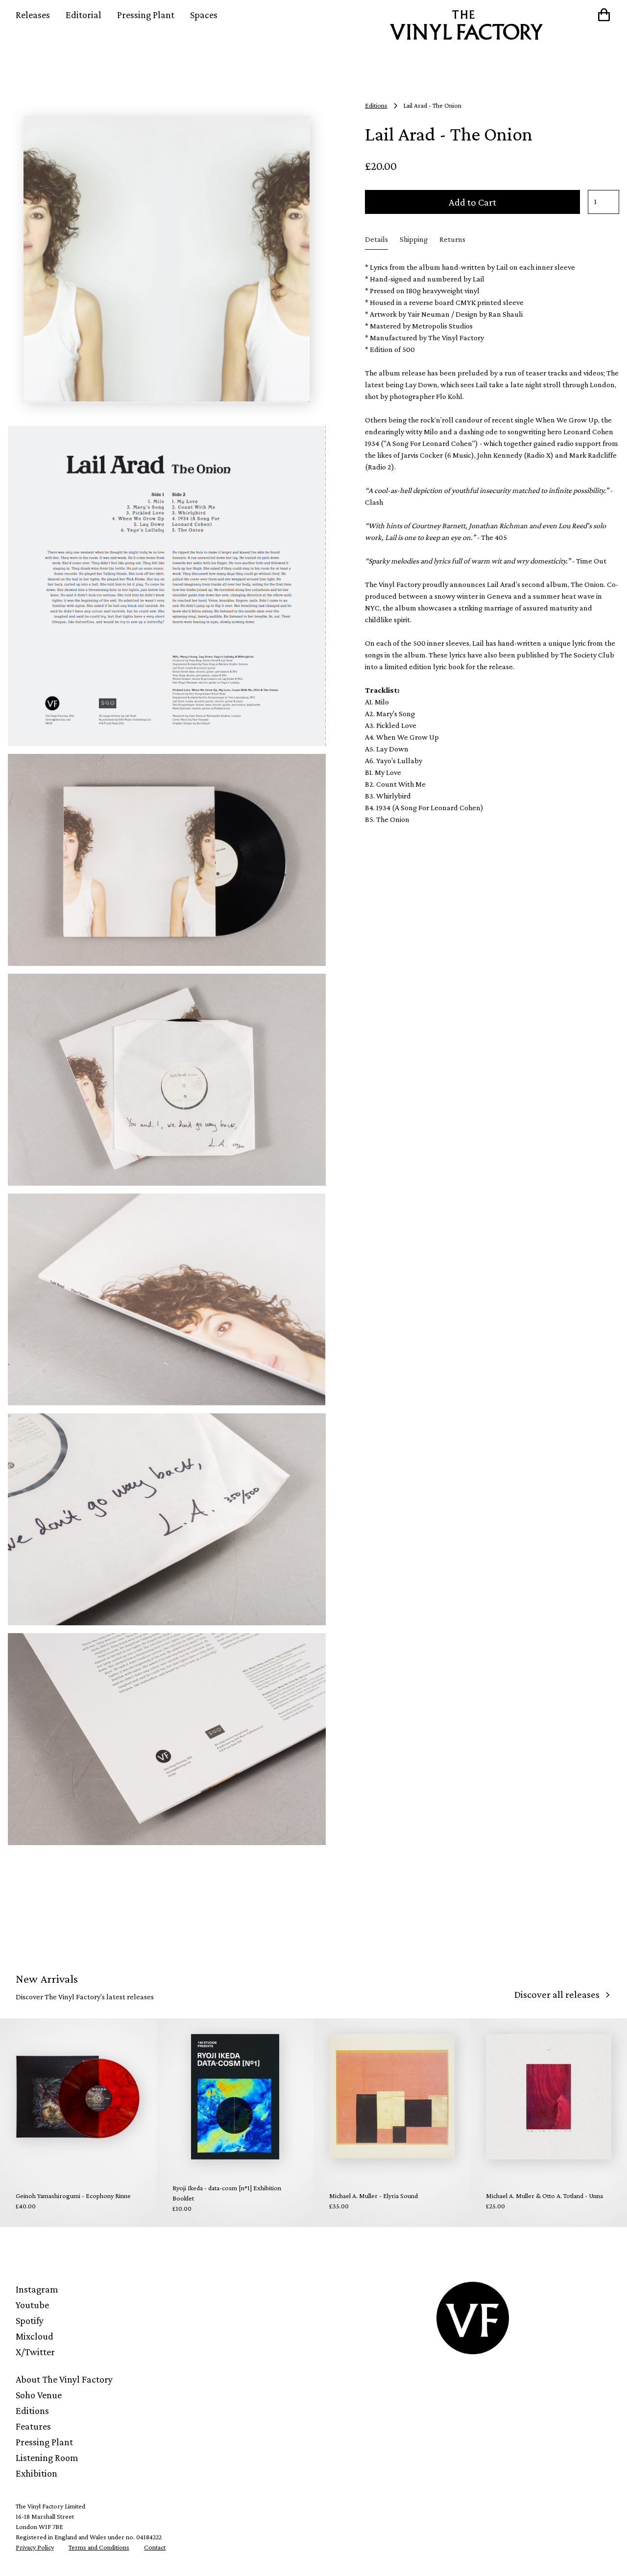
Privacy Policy (35, 2547)
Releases (33, 15)
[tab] (376, 240)
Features (33, 2426)
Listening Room (47, 2458)
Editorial (84, 15)
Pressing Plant (146, 15)
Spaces (204, 15)
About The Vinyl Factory (64, 2379)
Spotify (30, 2320)
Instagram (37, 2289)
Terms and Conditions (99, 2547)
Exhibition (36, 2473)
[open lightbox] (167, 259)
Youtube (32, 2305)
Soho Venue (39, 2395)
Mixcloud (35, 2336)
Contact (155, 2547)
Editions (32, 2411)
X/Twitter (35, 2352)
